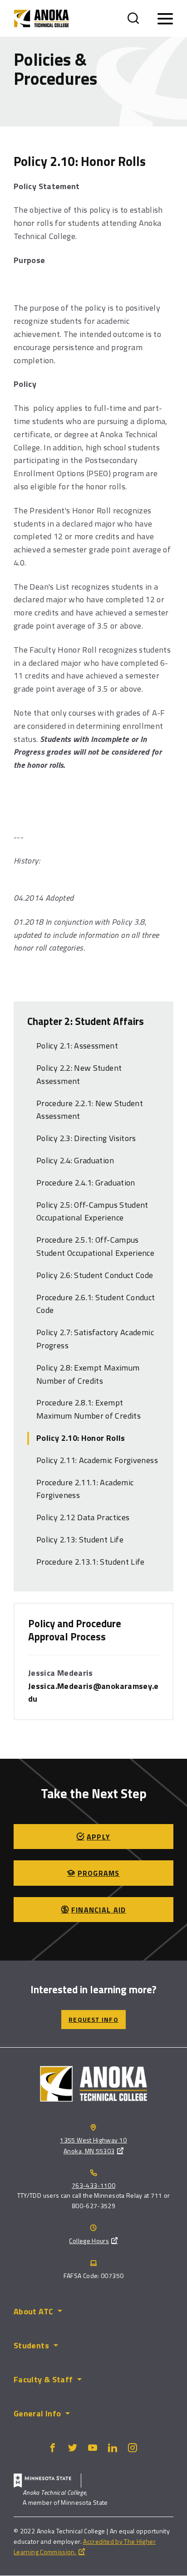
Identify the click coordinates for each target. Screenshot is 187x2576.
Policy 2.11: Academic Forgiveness (97, 1460)
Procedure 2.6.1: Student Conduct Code (96, 1304)
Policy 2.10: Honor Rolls (81, 1438)
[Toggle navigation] (165, 19)
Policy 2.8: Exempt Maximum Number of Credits (88, 1374)
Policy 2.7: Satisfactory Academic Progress (95, 1339)
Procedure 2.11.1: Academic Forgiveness (85, 1489)
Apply (98, 1837)
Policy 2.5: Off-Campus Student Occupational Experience (92, 1211)
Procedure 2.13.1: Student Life (91, 1562)
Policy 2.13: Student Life (80, 1539)
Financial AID (99, 1910)
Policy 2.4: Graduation (75, 1160)
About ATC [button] (33, 2311)
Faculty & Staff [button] (43, 2379)
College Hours (89, 2241)
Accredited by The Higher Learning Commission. (85, 2547)
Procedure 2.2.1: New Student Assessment (90, 1110)
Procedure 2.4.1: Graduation (86, 1183)
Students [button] (31, 2345)
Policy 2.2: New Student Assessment (79, 1074)
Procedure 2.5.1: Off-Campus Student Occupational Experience (95, 1246)
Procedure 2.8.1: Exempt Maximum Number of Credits (89, 1409)
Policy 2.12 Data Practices (83, 1517)
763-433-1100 (93, 2185)
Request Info (93, 2019)
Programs (99, 1873)
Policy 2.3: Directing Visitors (86, 1138)
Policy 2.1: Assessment (77, 1046)
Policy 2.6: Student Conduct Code (95, 1275)
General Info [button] (37, 2413)
